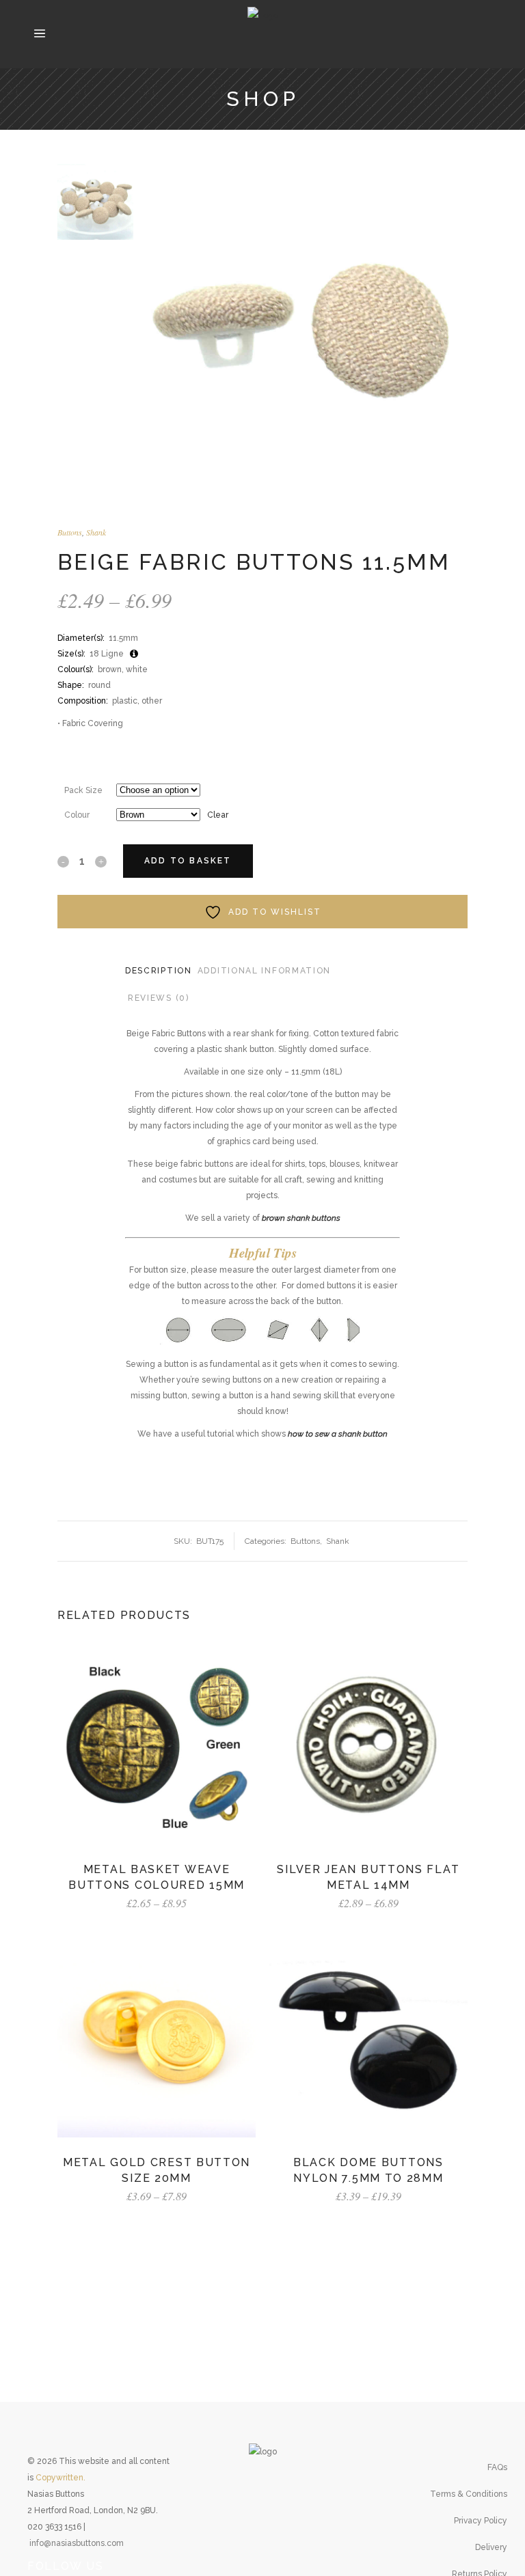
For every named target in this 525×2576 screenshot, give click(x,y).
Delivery (491, 2547)
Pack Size (83, 790)
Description (159, 971)
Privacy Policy (481, 2521)
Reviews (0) (159, 998)
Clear (218, 815)
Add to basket (188, 861)
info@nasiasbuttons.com (77, 2543)
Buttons (70, 532)
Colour (77, 815)
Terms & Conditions (469, 2494)
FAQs (497, 2467)
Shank (96, 532)
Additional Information (264, 971)
